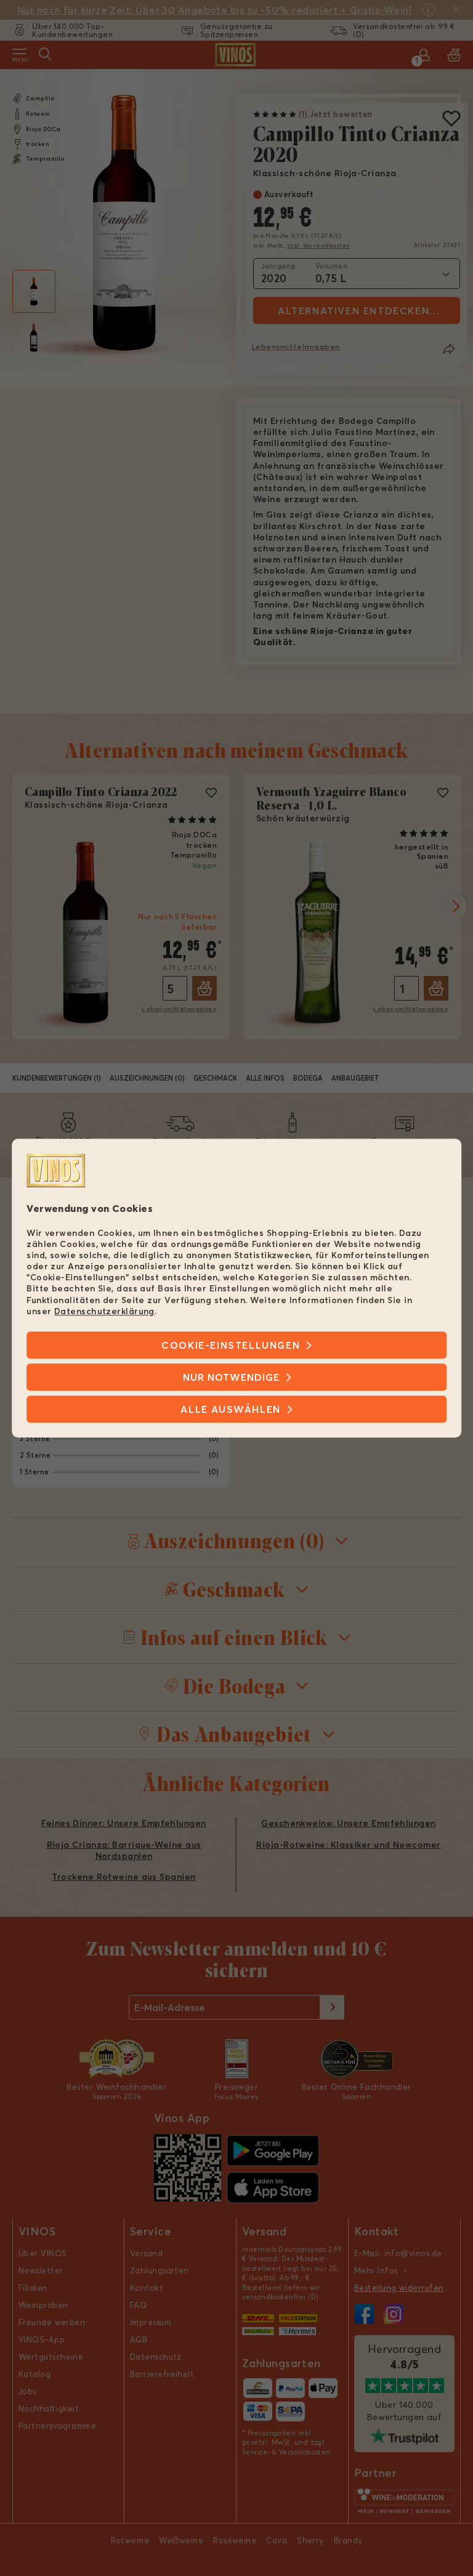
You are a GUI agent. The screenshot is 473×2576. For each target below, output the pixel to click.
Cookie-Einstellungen (231, 1345)
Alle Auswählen (230, 1409)
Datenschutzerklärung (104, 1311)
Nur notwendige (231, 1377)
